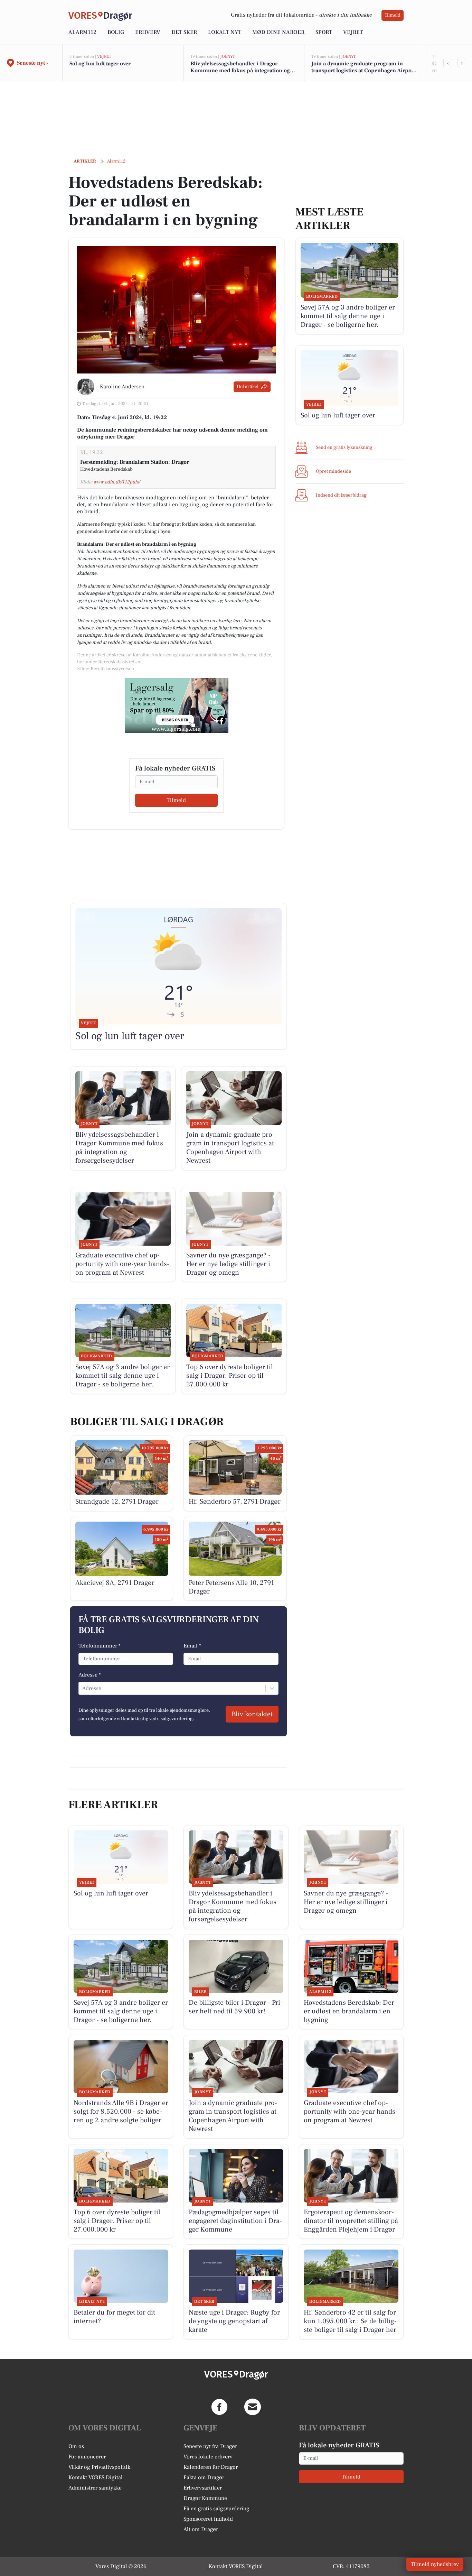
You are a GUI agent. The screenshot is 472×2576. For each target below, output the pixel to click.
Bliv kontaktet (252, 1714)
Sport (324, 32)
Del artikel (248, 387)
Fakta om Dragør (204, 2477)
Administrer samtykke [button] (95, 2488)
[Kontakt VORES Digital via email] (253, 2407)
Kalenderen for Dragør (211, 2467)
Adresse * (90, 1675)
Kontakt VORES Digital (96, 2477)
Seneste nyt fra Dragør (210, 2446)
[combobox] (83, 1688)
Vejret (353, 32)
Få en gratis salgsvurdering (216, 2509)
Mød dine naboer (278, 32)
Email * (192, 1646)
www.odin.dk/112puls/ (117, 482)
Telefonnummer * (100, 1646)
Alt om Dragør (201, 2529)
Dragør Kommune (205, 2498)
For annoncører (87, 2457)
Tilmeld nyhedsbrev (435, 2564)
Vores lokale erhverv (208, 2457)
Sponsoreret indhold (208, 2519)
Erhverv (148, 32)
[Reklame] (177, 705)
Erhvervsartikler (203, 2488)
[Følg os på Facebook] (219, 2407)
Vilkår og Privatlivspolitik (99, 2467)
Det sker (184, 32)
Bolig (116, 32)
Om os (76, 2446)
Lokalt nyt (225, 32)
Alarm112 (82, 32)
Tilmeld (393, 15)
